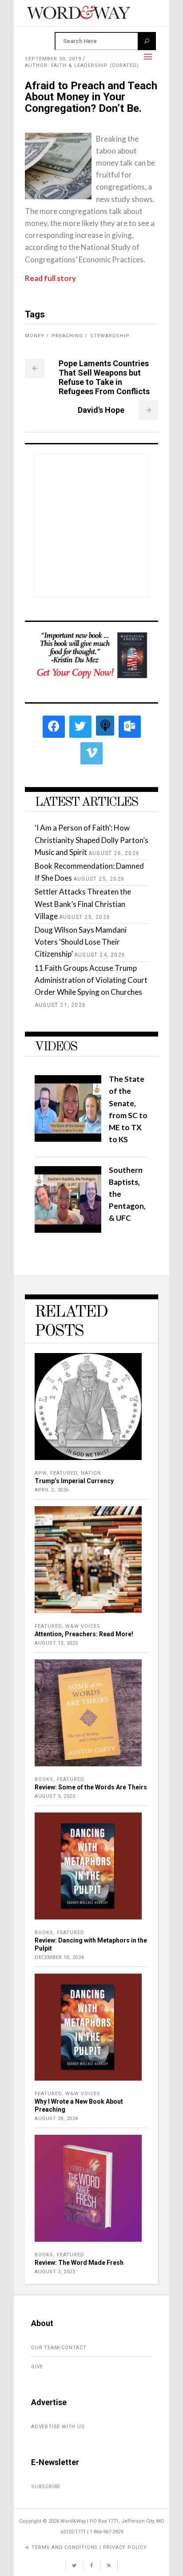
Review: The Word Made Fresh (79, 2263)
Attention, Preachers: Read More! (84, 1634)
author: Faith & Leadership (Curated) (82, 65)
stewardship (110, 336)
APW (41, 1473)
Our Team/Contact (59, 2348)
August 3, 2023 (55, 2272)
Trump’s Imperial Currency (74, 1481)
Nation (91, 1473)
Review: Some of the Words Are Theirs (91, 1787)
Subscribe (46, 2487)
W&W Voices (83, 1626)
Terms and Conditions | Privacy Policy (89, 2547)
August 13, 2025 (56, 1643)
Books (44, 1779)
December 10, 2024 (59, 1957)
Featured (64, 1473)
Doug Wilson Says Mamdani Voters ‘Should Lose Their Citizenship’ (81, 942)
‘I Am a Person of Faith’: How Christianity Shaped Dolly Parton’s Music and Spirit (91, 840)
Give (37, 2367)
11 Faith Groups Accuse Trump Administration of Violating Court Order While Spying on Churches (91, 980)
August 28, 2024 (56, 2119)
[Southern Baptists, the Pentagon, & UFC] (68, 1230)
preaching (67, 336)
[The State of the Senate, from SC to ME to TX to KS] (68, 1139)
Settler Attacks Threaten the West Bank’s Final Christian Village (83, 904)
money (35, 336)
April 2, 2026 (52, 1490)
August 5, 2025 (55, 1796)
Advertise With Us (58, 2427)
